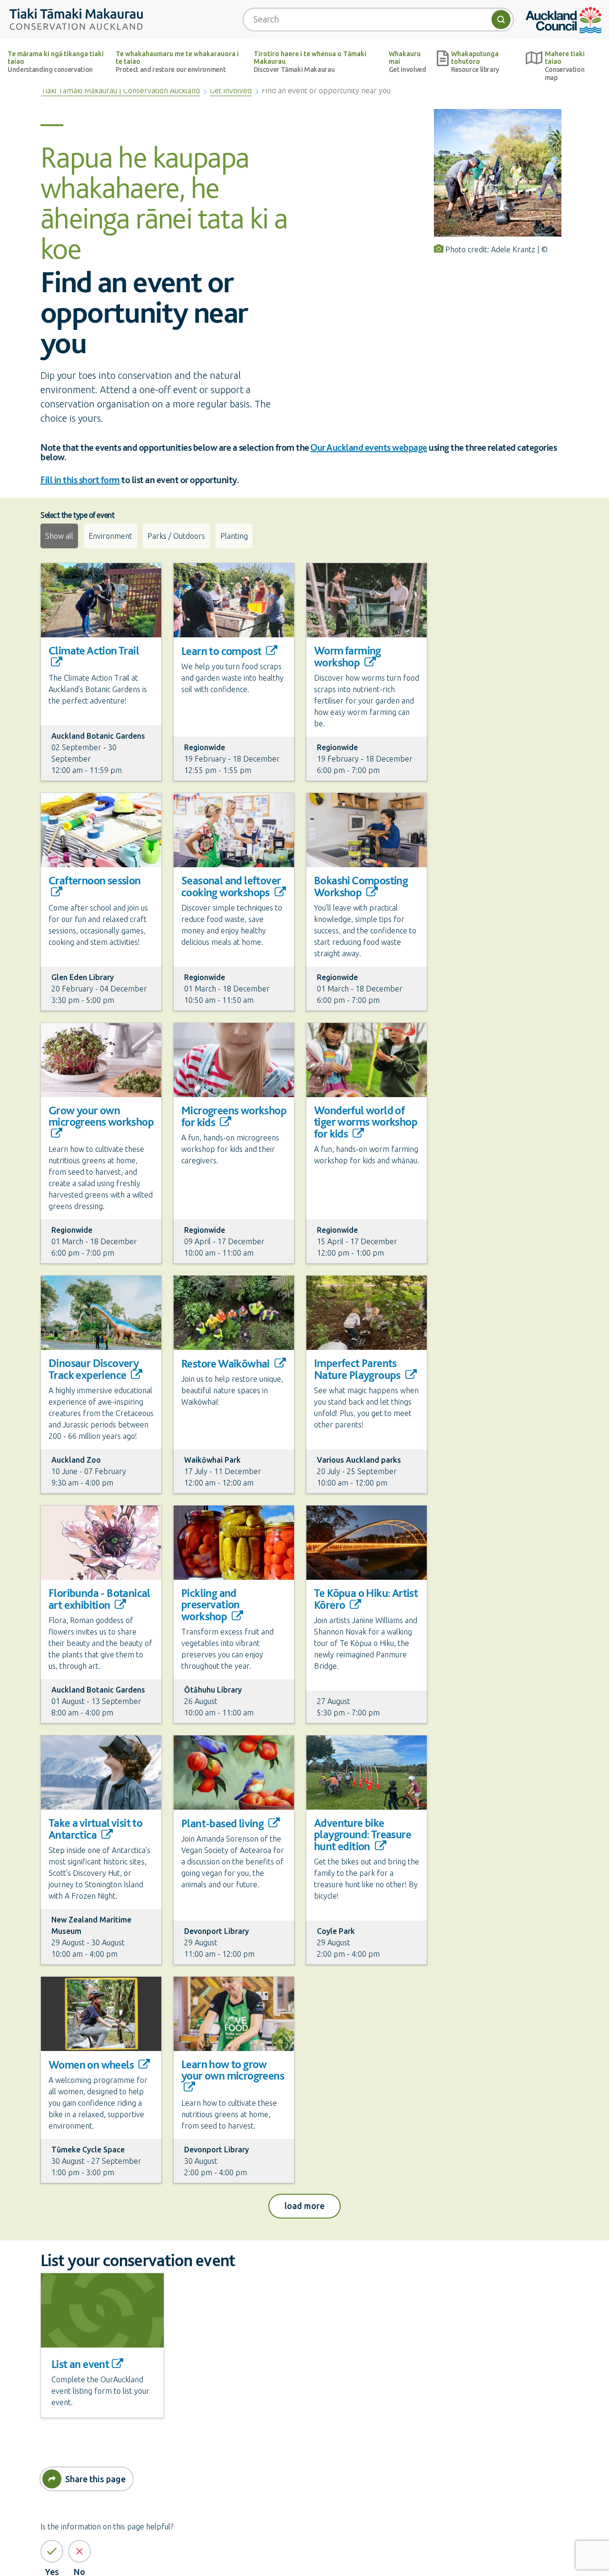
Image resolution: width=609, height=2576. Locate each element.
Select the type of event (77, 515)
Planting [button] (234, 536)
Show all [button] (59, 536)
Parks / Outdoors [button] (176, 536)
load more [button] (312, 2205)
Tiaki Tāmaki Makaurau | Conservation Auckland (120, 90)
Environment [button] (110, 536)
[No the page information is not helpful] (79, 2551)
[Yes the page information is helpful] (52, 2551)
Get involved (231, 90)
